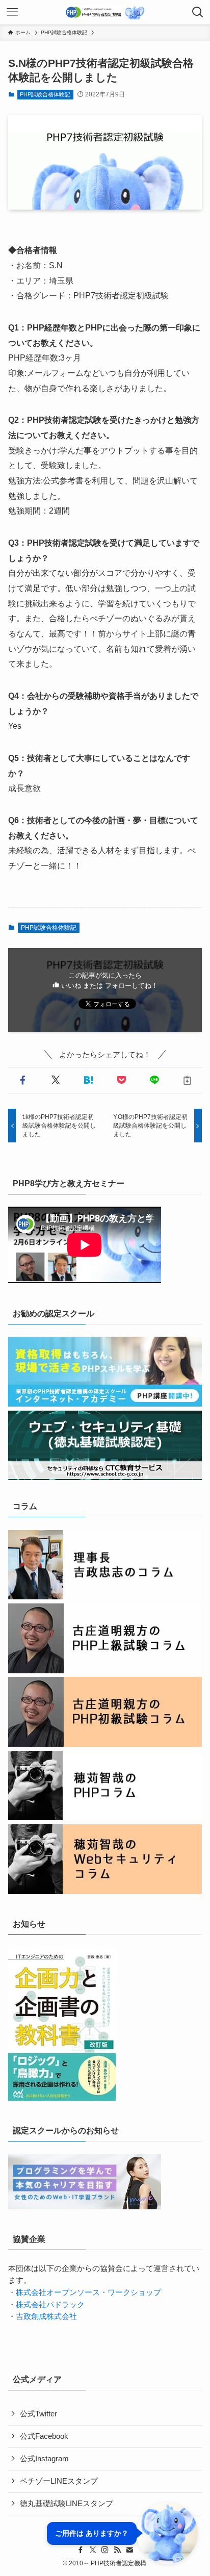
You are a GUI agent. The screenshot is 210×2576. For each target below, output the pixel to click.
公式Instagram (44, 2459)
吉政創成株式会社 (46, 2316)
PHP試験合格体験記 (45, 94)
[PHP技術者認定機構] (105, 12)
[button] (23, 1080)
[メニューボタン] (12, 12)
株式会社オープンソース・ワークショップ (88, 2292)
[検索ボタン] (198, 12)
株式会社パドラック (50, 2305)
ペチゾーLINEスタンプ (59, 2481)
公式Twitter (38, 2414)
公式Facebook (44, 2436)
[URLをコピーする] (187, 1080)
